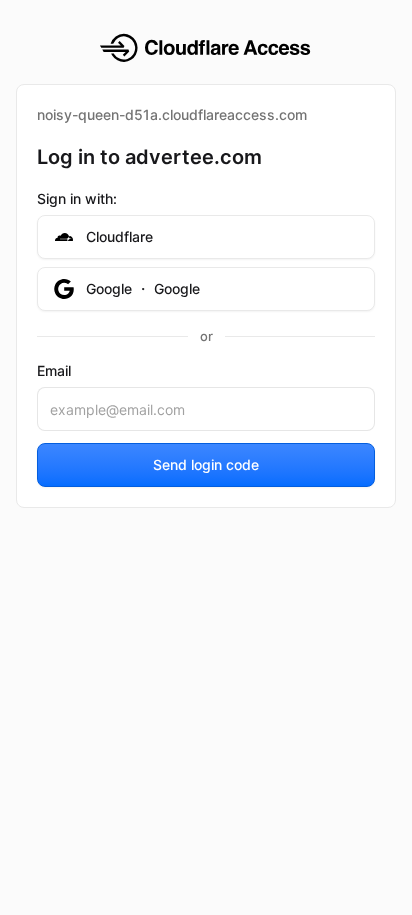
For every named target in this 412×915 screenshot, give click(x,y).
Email (54, 370)
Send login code (206, 464)
